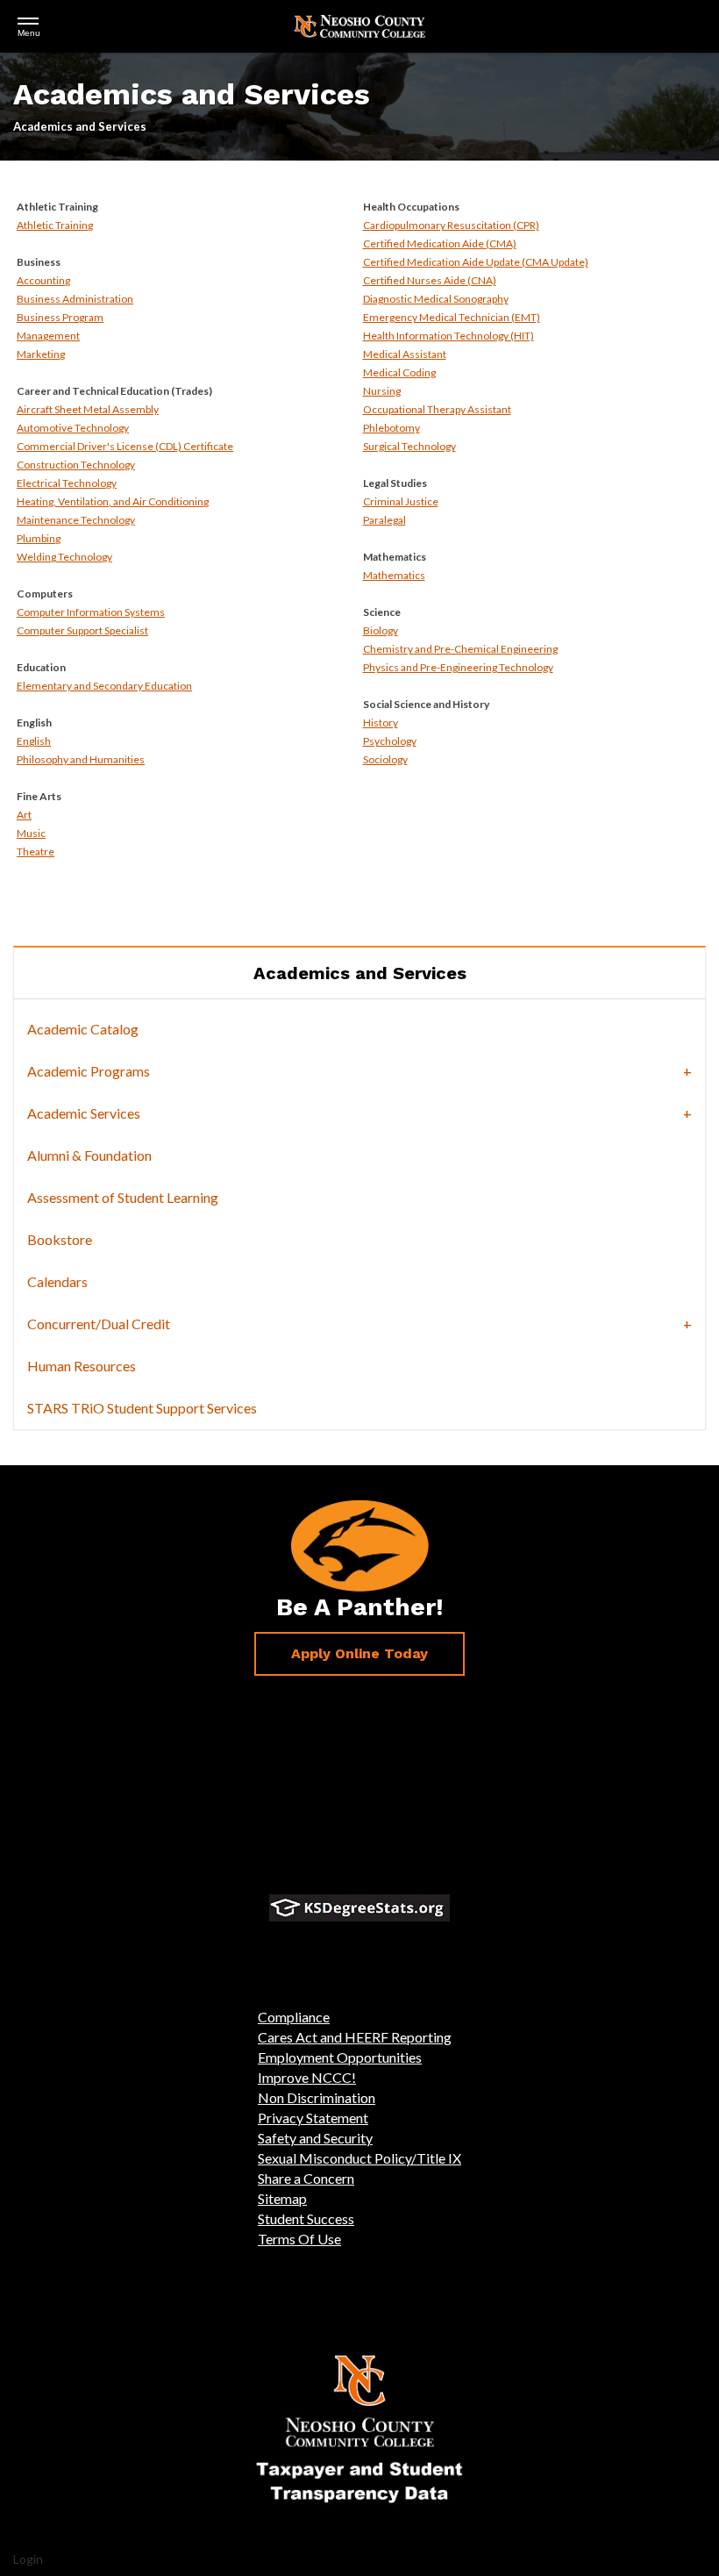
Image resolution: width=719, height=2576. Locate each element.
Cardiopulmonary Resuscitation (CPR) (451, 225)
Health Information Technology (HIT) (448, 336)
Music (31, 833)
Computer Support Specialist (82, 630)
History (381, 723)
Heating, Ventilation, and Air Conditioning (113, 501)
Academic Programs (89, 1071)
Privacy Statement (313, 2118)
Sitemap (282, 2198)
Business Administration (75, 299)
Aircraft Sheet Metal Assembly (88, 409)
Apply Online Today (359, 1653)
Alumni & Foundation (89, 1155)
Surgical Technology (409, 446)
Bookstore (60, 1239)
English (34, 741)
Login (28, 2559)
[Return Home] (359, 24)
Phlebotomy (392, 428)
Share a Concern (306, 2178)
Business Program (60, 317)
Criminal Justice (401, 501)
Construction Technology (76, 465)
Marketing (41, 354)
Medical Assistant (405, 354)
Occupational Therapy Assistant (437, 409)
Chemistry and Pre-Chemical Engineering (460, 649)
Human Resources (82, 1366)
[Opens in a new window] (359, 1908)
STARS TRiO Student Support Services (142, 1408)
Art (24, 815)
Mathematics (394, 575)
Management (48, 336)
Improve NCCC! (307, 2077)
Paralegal (384, 520)
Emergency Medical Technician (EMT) (452, 317)
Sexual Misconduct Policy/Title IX (359, 2158)
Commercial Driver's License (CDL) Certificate (125, 446)
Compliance (294, 2017)
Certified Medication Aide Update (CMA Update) (476, 262)
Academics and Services (360, 973)
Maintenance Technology (76, 520)
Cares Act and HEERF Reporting (355, 2037)
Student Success (306, 2218)
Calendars (57, 1281)
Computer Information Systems (91, 612)
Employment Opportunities (340, 2057)
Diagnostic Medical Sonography (436, 299)
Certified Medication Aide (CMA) (440, 243)
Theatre (36, 852)
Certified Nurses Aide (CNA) (430, 280)
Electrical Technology (67, 483)
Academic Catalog (83, 1029)
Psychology (390, 741)
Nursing (382, 391)
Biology (381, 630)
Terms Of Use (299, 2239)
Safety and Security (315, 2138)
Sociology (385, 759)
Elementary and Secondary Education (104, 686)
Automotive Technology (73, 428)
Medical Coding (399, 372)
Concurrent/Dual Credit (99, 1324)
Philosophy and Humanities (81, 759)
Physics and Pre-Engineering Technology (458, 667)
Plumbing (39, 538)
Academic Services (84, 1113)
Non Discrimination (317, 2097)
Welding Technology (64, 557)
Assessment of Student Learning (123, 1197)
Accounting (43, 280)
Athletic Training (55, 225)
